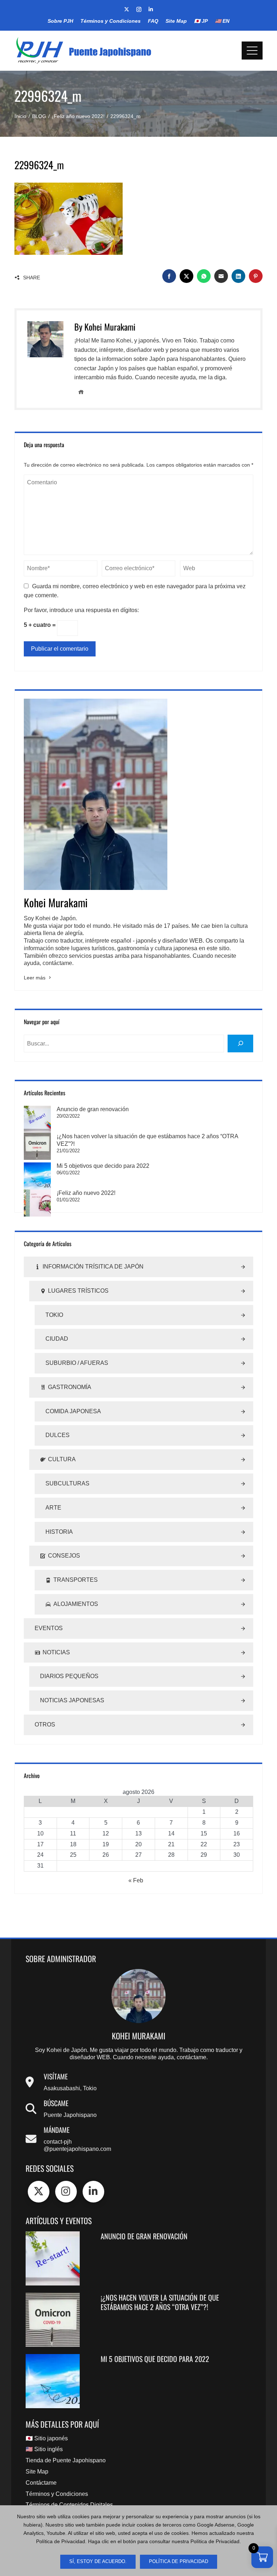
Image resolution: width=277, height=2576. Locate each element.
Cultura (62, 1459)
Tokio (54, 1315)
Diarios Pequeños (69, 1676)
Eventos (49, 1628)
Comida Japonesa (73, 1411)
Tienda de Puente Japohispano (66, 2460)
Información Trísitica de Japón (93, 1267)
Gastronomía (70, 1387)
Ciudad (57, 1339)
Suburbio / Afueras (77, 1363)
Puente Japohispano (70, 2115)
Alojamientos (76, 1604)
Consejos (64, 1556)
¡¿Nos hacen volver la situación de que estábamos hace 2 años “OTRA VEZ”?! (160, 2302)
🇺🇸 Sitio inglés (44, 2449)
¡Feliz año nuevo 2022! (86, 1193)
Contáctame (41, 2483)
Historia (59, 1532)
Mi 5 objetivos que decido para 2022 (103, 1166)
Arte (53, 1508)
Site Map (176, 21)
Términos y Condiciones (111, 21)
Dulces (58, 1435)
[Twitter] (39, 2192)
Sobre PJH (60, 21)
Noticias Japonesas (72, 1700)
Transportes (76, 1580)
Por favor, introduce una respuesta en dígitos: (81, 610)
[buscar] (240, 1044)
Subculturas (67, 1483)
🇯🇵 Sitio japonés (47, 2438)
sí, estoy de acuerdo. (98, 2562)
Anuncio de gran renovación (93, 1109)
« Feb (136, 1880)
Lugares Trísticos (78, 1291)
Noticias (56, 1652)
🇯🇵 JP (201, 21)
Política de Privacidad (179, 2562)
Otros (45, 1724)
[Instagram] (66, 2192)
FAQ (153, 21)
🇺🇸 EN (222, 21)
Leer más (35, 978)
